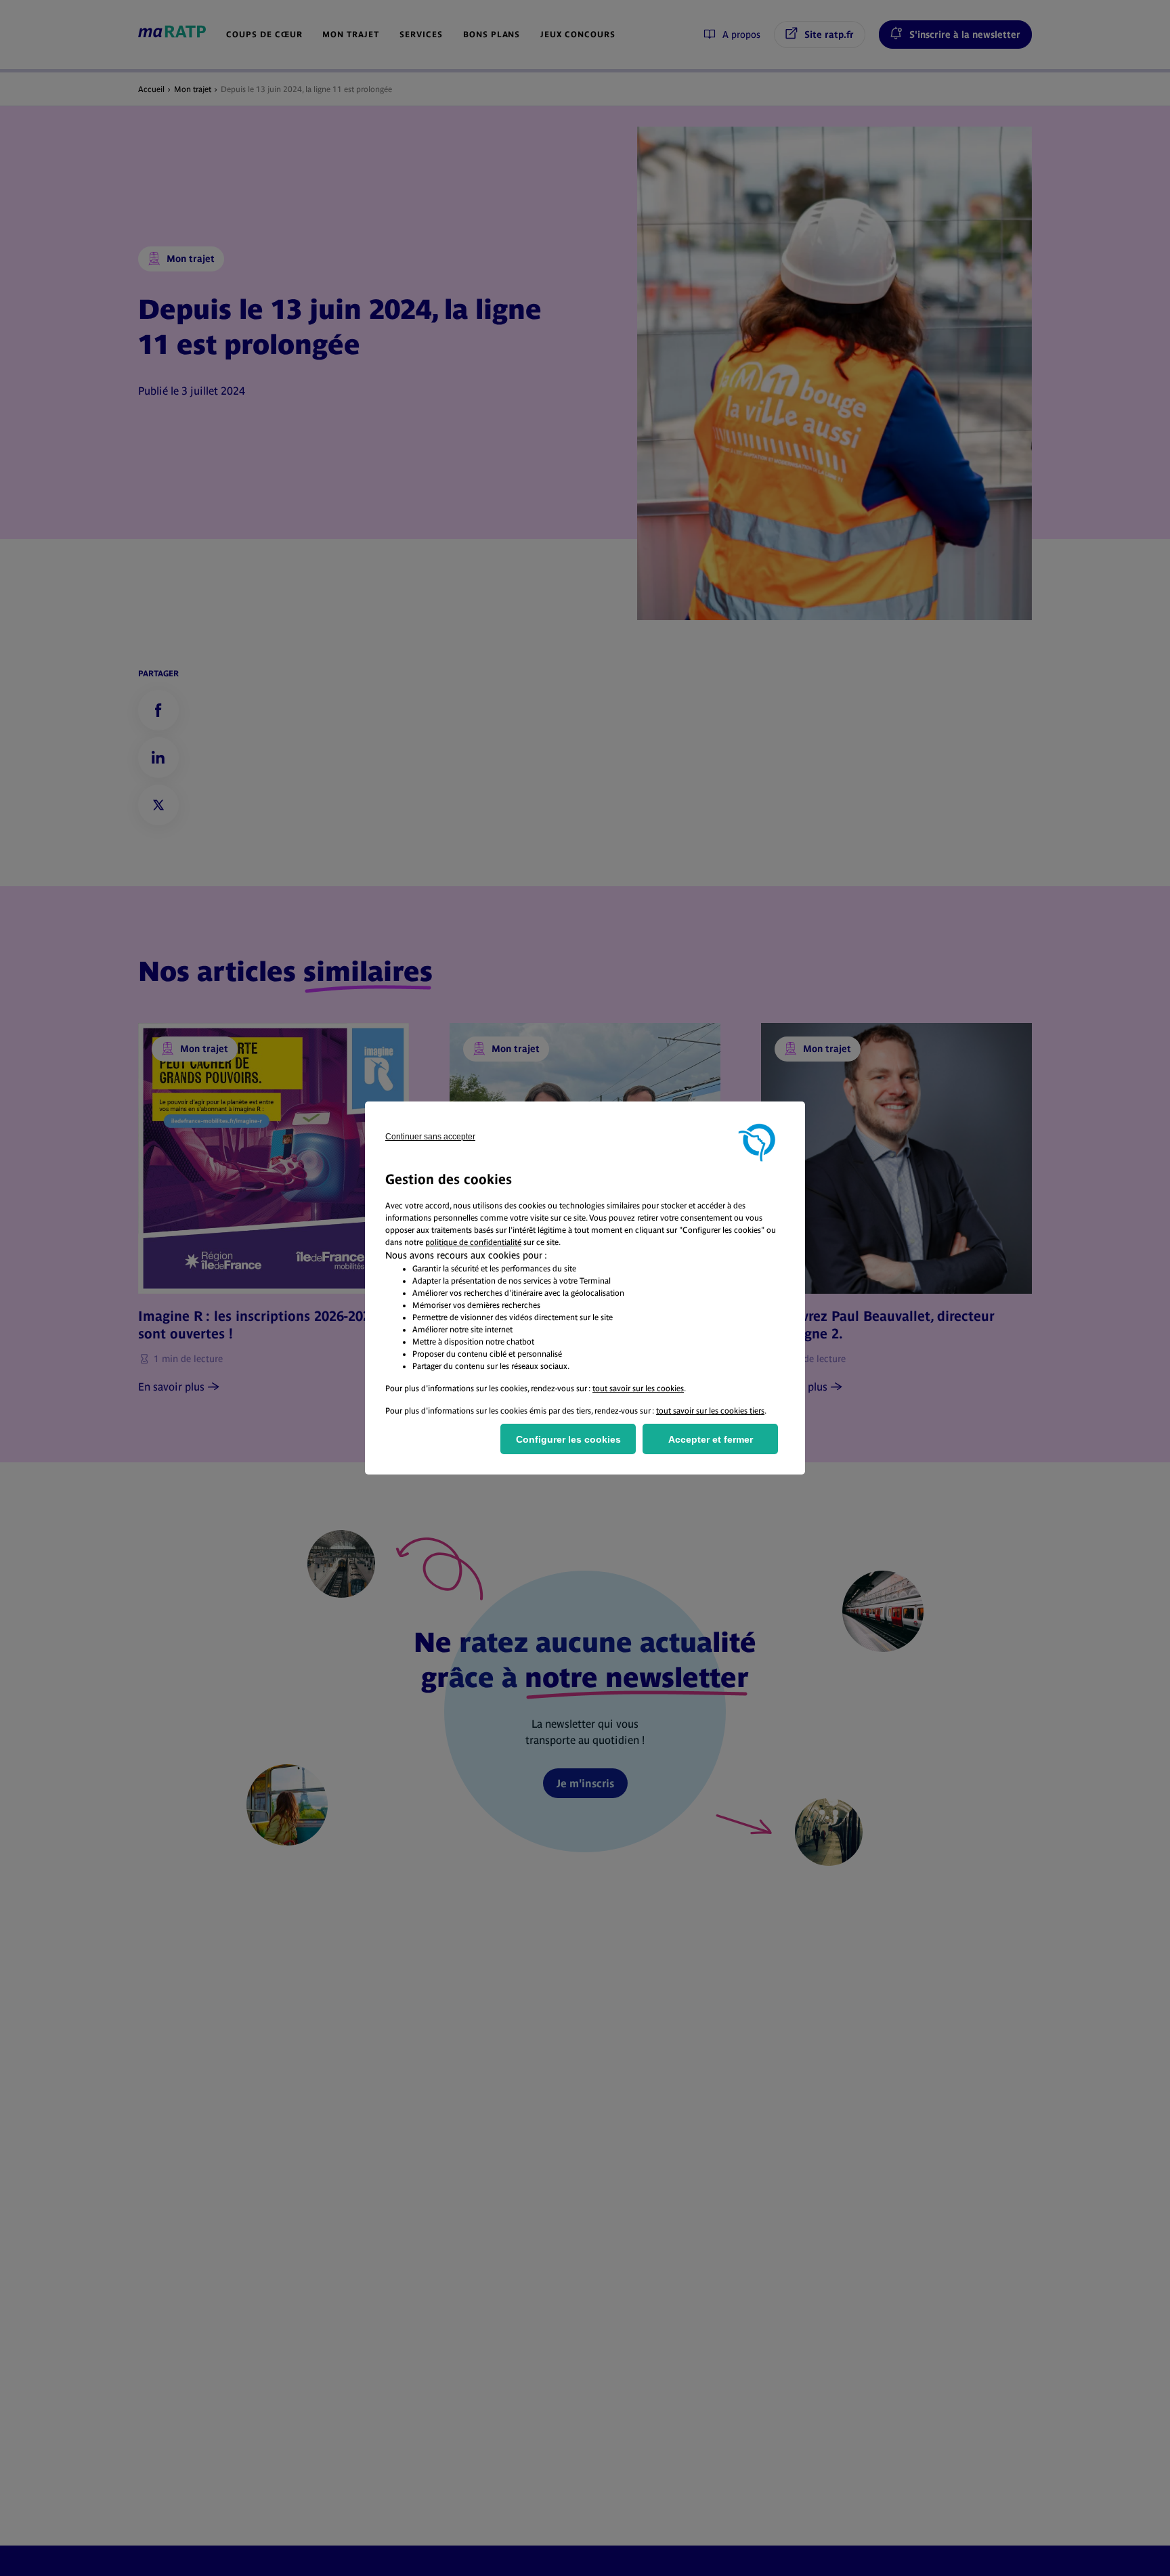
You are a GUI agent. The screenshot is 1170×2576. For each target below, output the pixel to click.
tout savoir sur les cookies (638, 1389)
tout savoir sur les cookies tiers (710, 1411)
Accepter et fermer (711, 1439)
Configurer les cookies (568, 1439)
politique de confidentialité (473, 1242)
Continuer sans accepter (430, 1137)
